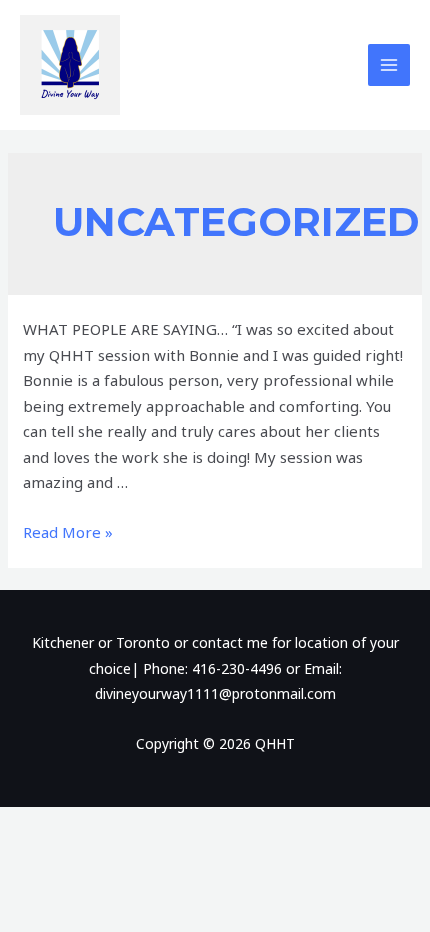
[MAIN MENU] (389, 65)
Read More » (68, 532)
